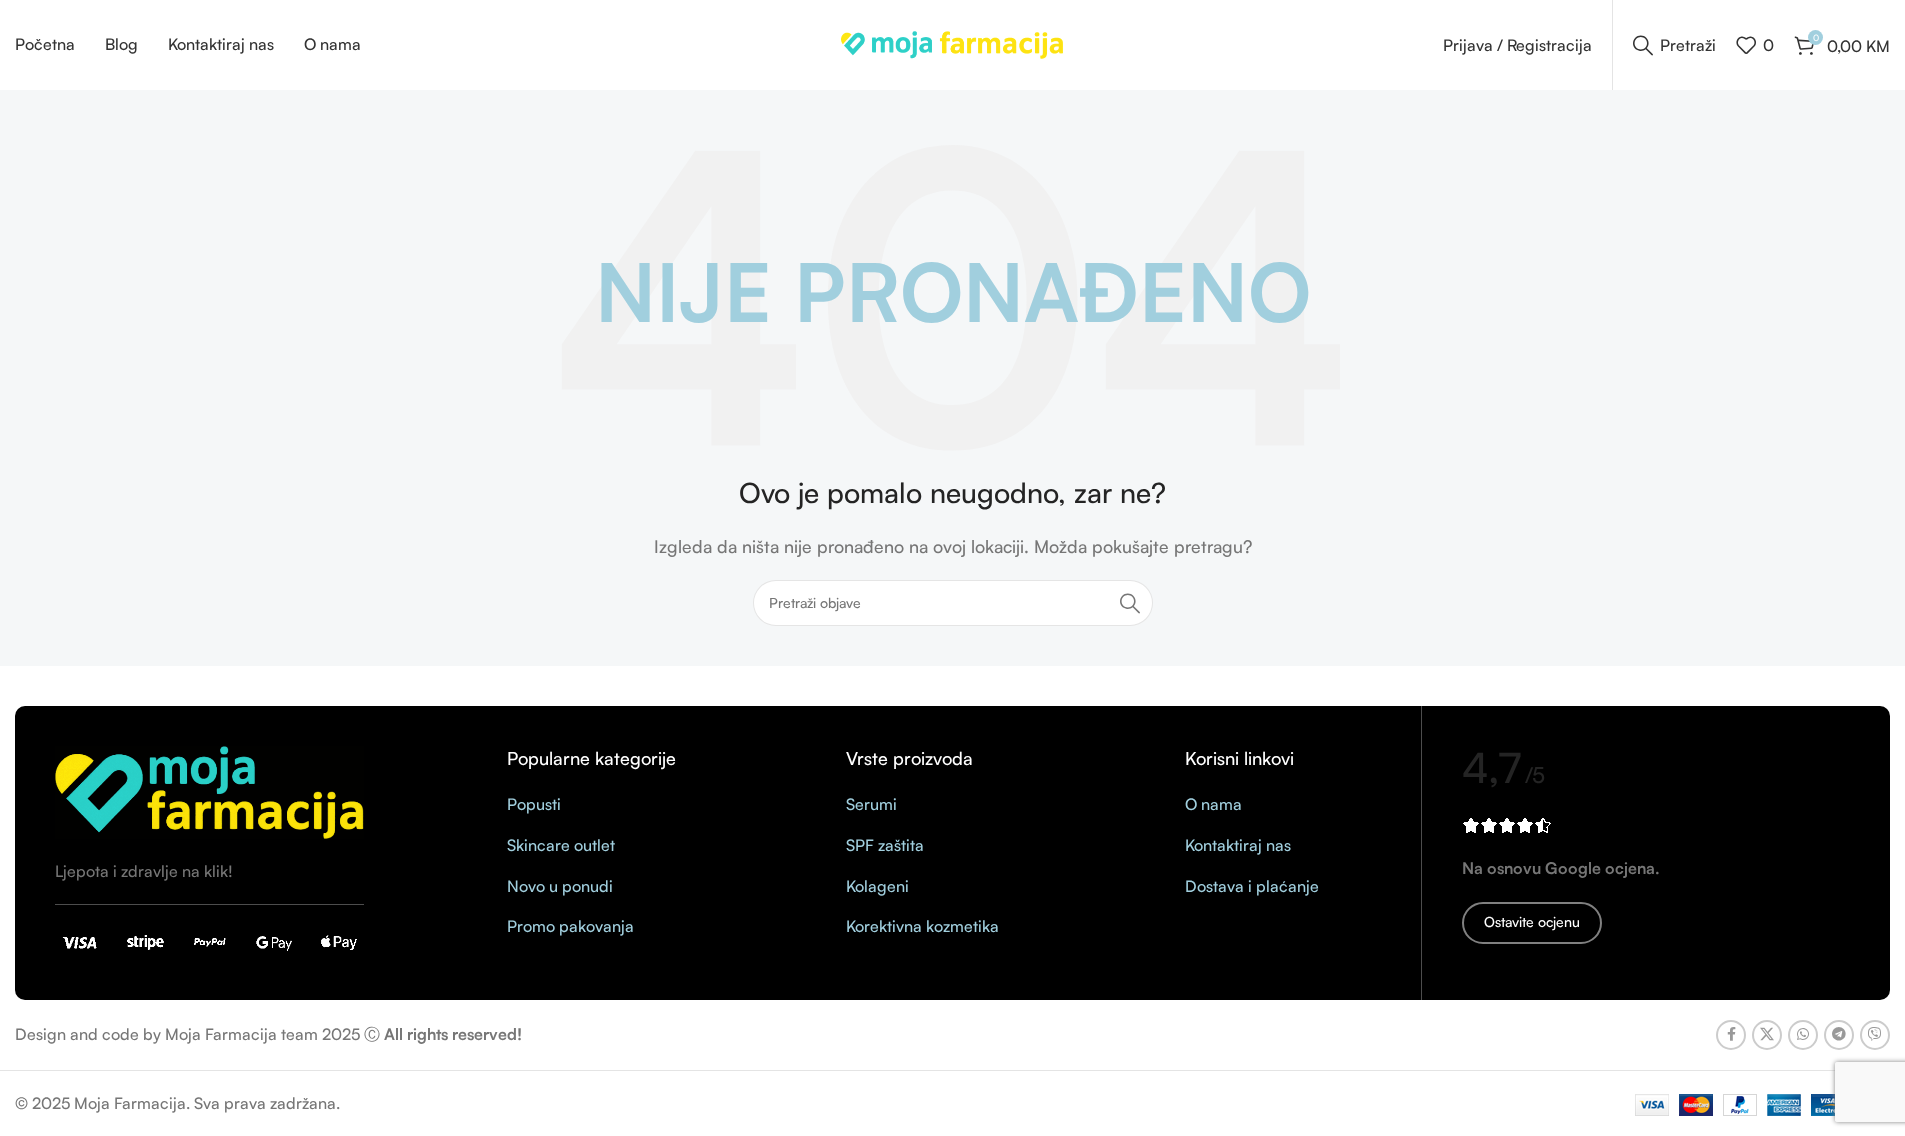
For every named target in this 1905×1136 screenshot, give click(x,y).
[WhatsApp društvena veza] (1803, 1035)
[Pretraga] (1130, 603)
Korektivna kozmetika (922, 926)
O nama (1213, 804)
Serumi (871, 804)
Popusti (534, 804)
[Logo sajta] (952, 43)
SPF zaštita (885, 845)
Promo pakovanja (570, 926)
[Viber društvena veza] (1875, 1035)
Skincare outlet (561, 845)
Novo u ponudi (560, 886)
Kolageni (877, 886)
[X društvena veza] (1767, 1035)
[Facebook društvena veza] (1731, 1035)
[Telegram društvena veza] (1839, 1035)
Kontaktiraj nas (1238, 845)
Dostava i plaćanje (1252, 886)
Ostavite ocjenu (1532, 921)
